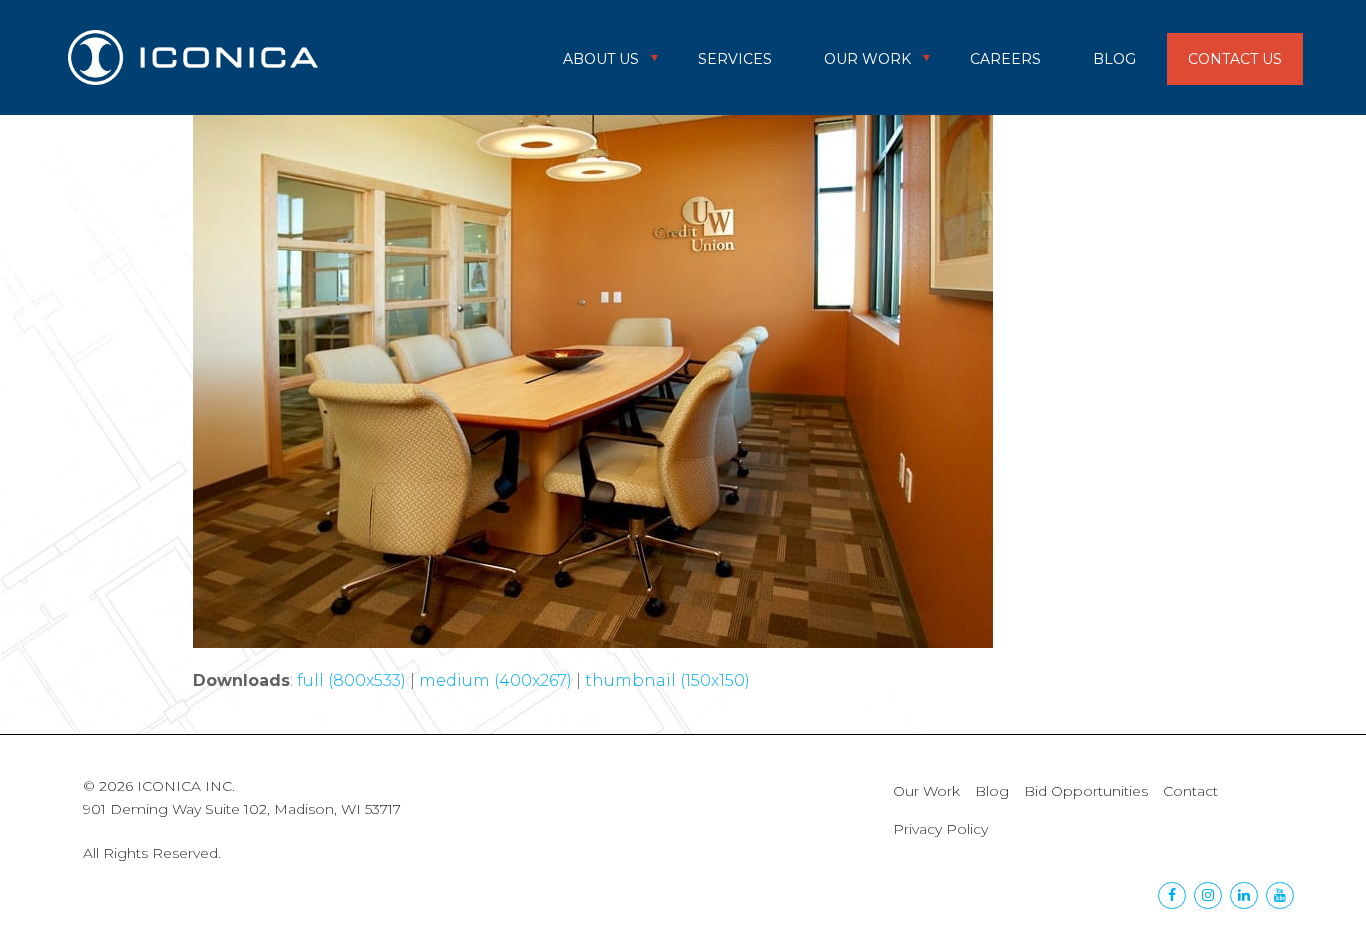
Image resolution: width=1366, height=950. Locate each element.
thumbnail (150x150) (667, 680)
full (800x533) (351, 680)
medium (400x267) (495, 680)
